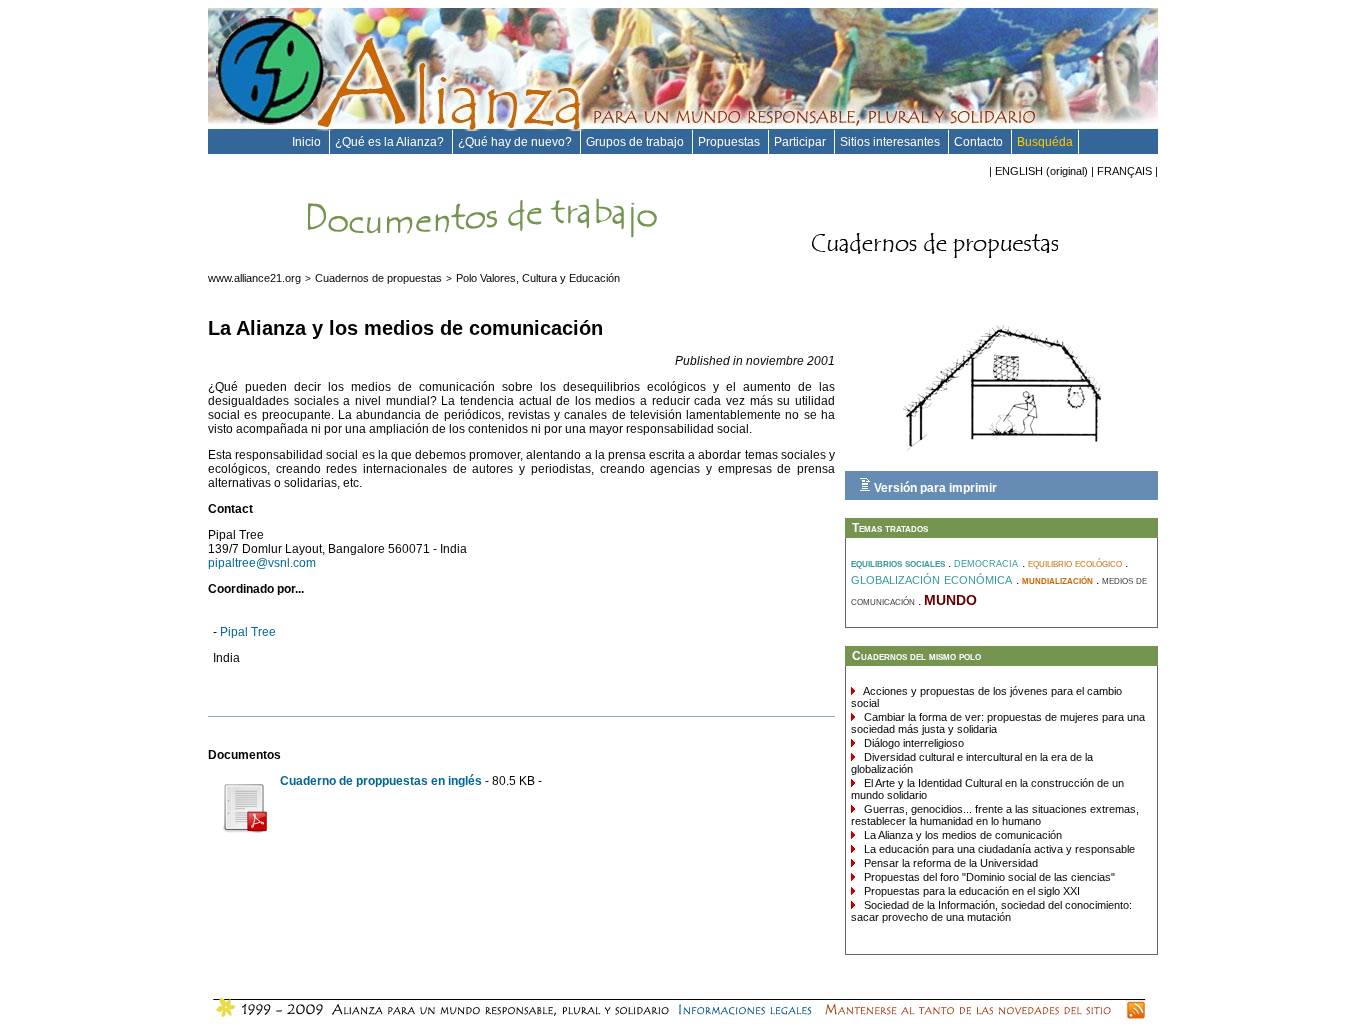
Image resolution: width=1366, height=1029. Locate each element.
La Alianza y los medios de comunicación (961, 835)
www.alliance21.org (254, 278)
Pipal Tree (248, 632)
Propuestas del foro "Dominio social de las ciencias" (988, 877)
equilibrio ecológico (1076, 563)
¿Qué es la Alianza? (391, 142)
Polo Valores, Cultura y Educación (538, 278)
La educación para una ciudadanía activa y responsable (998, 849)
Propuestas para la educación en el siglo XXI (970, 891)
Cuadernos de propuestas (378, 278)
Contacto (980, 142)
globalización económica (933, 578)
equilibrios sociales (899, 563)
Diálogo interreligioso (912, 743)
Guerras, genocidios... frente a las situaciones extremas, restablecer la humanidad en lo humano (995, 815)
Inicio (308, 142)
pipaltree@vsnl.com (262, 563)
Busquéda (1045, 142)
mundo (950, 598)
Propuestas (730, 142)
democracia (988, 562)
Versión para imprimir (934, 488)
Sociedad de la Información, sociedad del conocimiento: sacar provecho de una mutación (991, 911)
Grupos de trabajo (636, 142)
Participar (801, 142)
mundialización (1059, 580)
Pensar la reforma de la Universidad (949, 863)
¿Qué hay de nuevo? (516, 142)
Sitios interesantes (891, 142)
